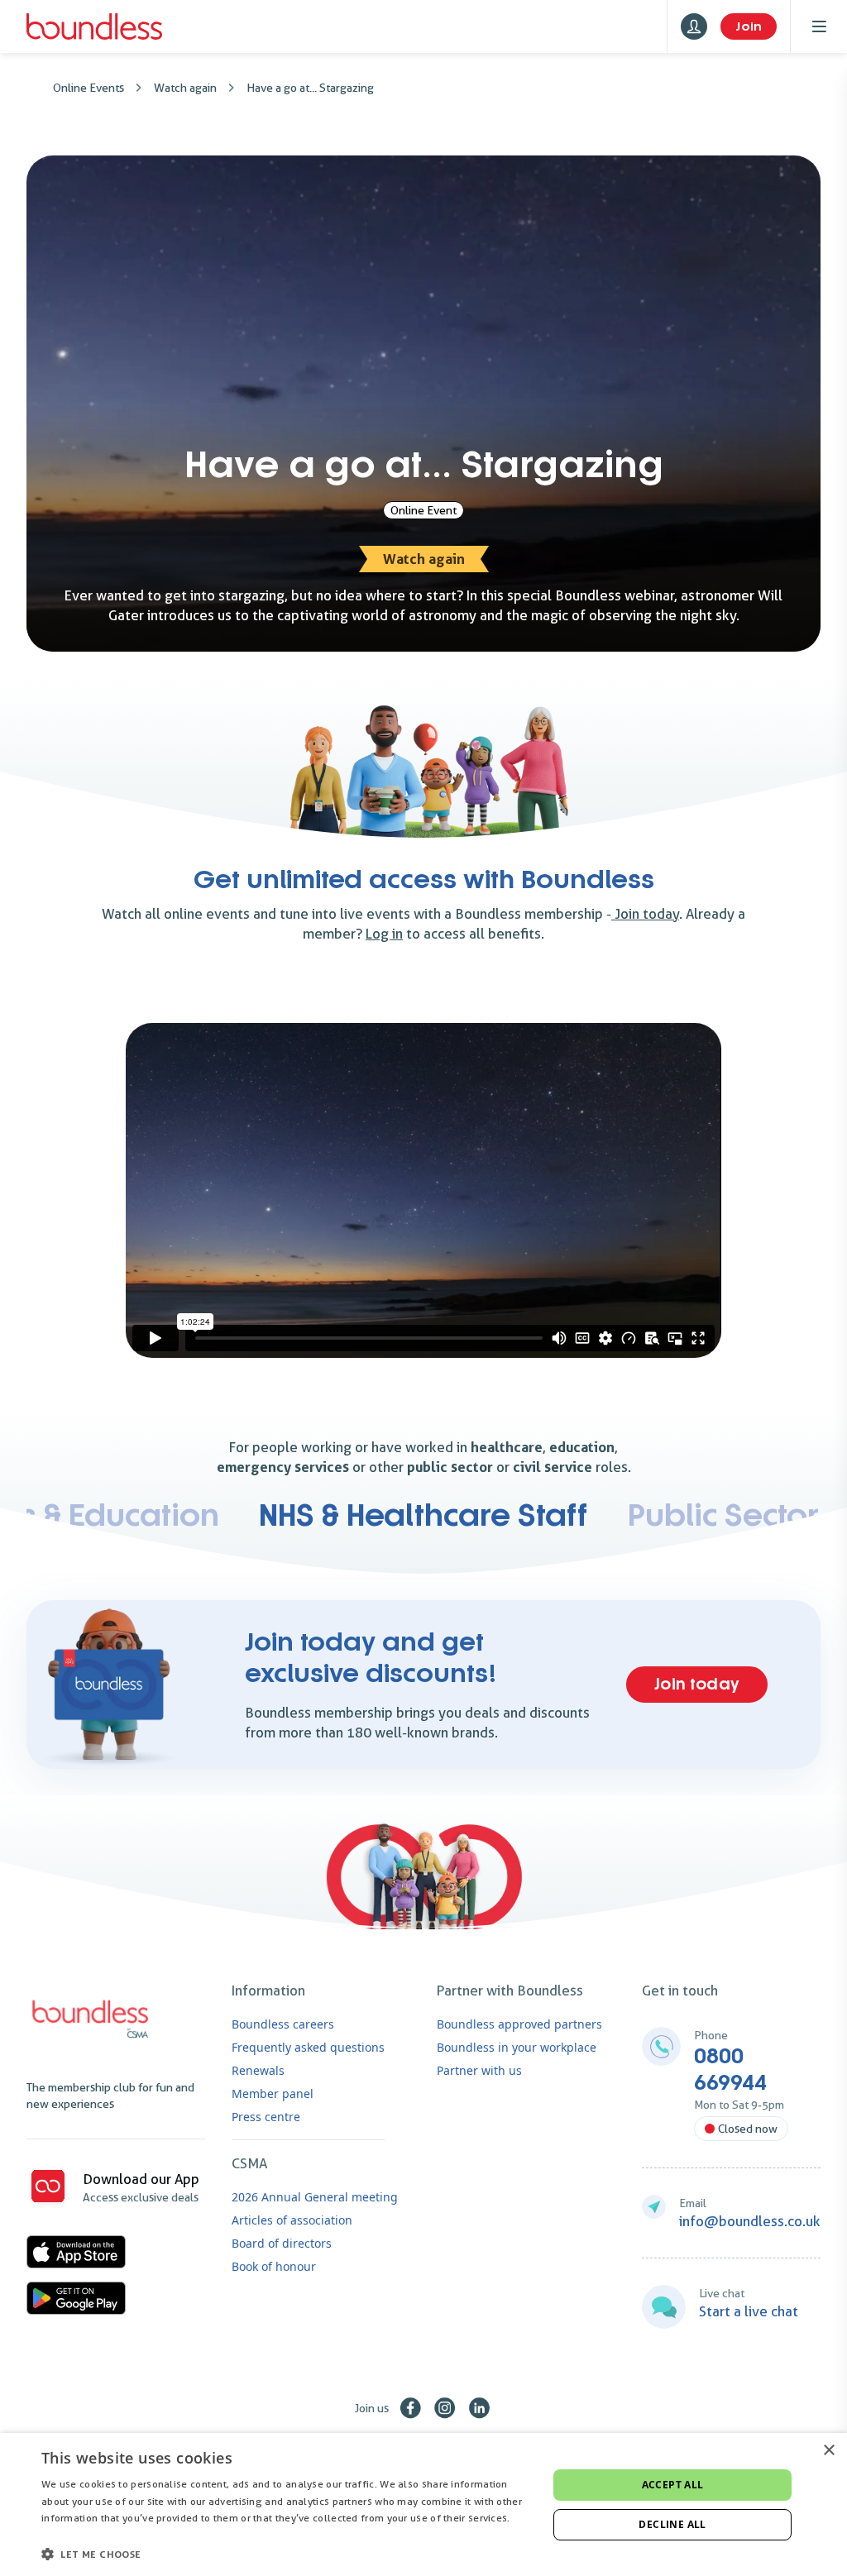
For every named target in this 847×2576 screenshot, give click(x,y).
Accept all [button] (673, 2485)
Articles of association (292, 2220)
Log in (384, 934)
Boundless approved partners (519, 2024)
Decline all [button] (672, 2524)
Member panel (273, 2093)
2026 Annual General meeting (315, 2197)
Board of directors (282, 2243)
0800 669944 (730, 2070)
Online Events (89, 88)
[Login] (694, 26)
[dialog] (423, 2504)
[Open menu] (819, 26)
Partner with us (479, 2070)
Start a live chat (749, 2311)
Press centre (266, 2117)
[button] (287, 2554)
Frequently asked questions (308, 2047)
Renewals (258, 2070)
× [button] (828, 2451)
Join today (645, 914)
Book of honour (274, 2266)
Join (749, 26)
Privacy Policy (74, 2535)
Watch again (185, 88)
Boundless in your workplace (517, 2047)
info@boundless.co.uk (750, 2221)
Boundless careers (283, 2024)
